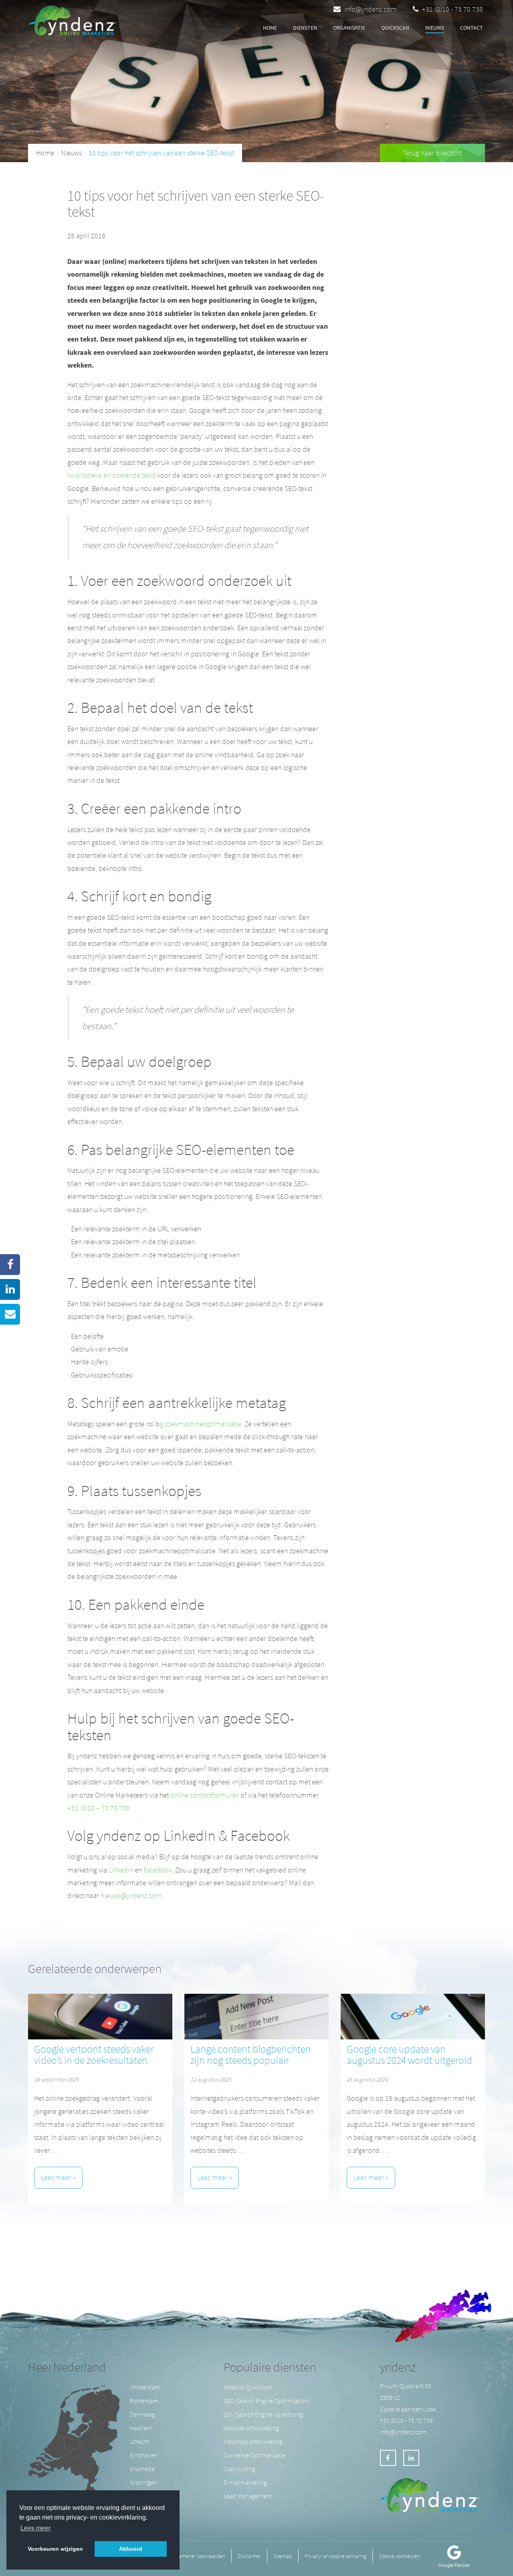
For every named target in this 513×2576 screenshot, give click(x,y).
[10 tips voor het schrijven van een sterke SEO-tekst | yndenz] (75, 18)
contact (472, 28)
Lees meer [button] (35, 2528)
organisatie (349, 28)
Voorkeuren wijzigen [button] (55, 2549)
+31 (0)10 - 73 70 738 (452, 9)
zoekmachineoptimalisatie (203, 1424)
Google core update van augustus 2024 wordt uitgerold (409, 2055)
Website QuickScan (248, 2387)
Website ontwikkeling (251, 2428)
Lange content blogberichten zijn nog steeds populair (251, 2055)
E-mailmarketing (245, 2482)
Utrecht (139, 2441)
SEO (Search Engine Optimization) (267, 2401)
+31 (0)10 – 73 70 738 (99, 1808)
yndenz (398, 2367)
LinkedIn (121, 1870)
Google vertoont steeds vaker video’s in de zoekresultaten (94, 2055)
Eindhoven (144, 2455)
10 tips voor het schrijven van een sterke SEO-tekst (161, 153)
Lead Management (248, 2496)
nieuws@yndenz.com (131, 1895)
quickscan (395, 28)
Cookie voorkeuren (399, 2556)
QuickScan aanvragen (174, 28)
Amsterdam (145, 2387)
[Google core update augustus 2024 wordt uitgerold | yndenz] (413, 2017)
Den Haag (142, 2414)
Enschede (142, 2469)
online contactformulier (205, 1795)
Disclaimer (249, 2556)
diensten (305, 28)
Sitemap (283, 2556)
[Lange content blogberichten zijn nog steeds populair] (256, 2017)
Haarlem (141, 2428)
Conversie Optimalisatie (255, 2455)
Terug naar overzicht (432, 153)
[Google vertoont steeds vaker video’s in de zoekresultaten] (100, 2017)
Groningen (143, 2482)
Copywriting (239, 2469)
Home (270, 28)
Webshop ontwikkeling (253, 2441)
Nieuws (435, 28)
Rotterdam (144, 2401)
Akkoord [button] (131, 2549)
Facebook (158, 1870)
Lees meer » (58, 2177)
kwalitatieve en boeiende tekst (111, 475)
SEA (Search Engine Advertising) (264, 2414)
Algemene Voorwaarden (199, 2556)
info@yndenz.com (371, 9)
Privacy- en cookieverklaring (335, 2556)
